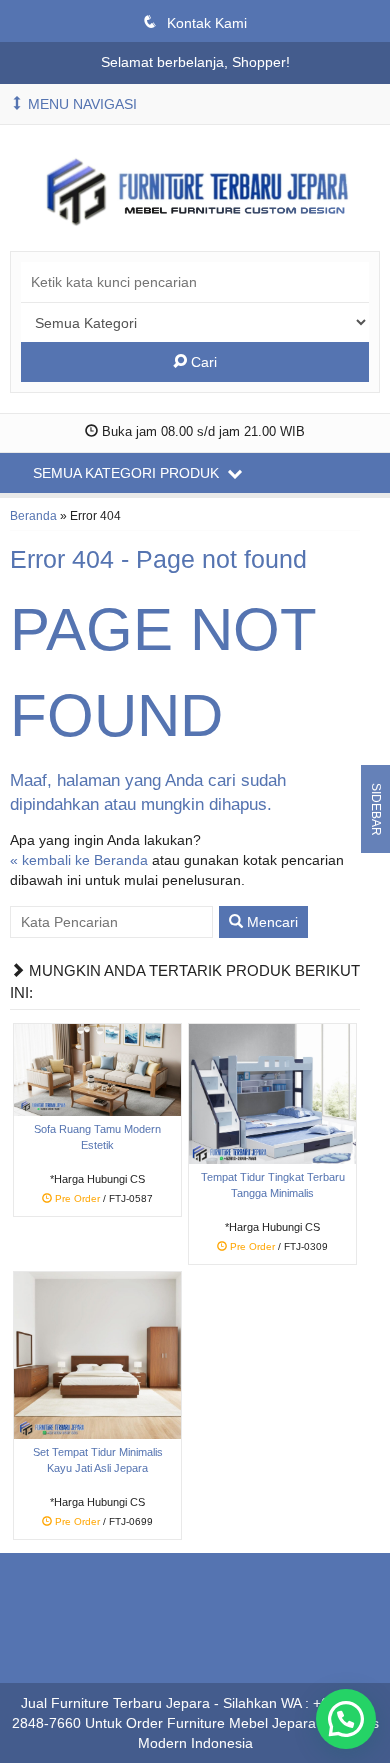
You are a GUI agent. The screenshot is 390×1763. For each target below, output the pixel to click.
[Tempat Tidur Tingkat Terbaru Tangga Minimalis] (272, 1093)
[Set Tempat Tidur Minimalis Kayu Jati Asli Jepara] (97, 1354)
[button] (346, 1719)
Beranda (33, 516)
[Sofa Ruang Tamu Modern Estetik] (97, 1069)
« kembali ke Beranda (79, 860)
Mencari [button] (270, 922)
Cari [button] (202, 362)
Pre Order (104, 1200)
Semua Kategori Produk (128, 473)
